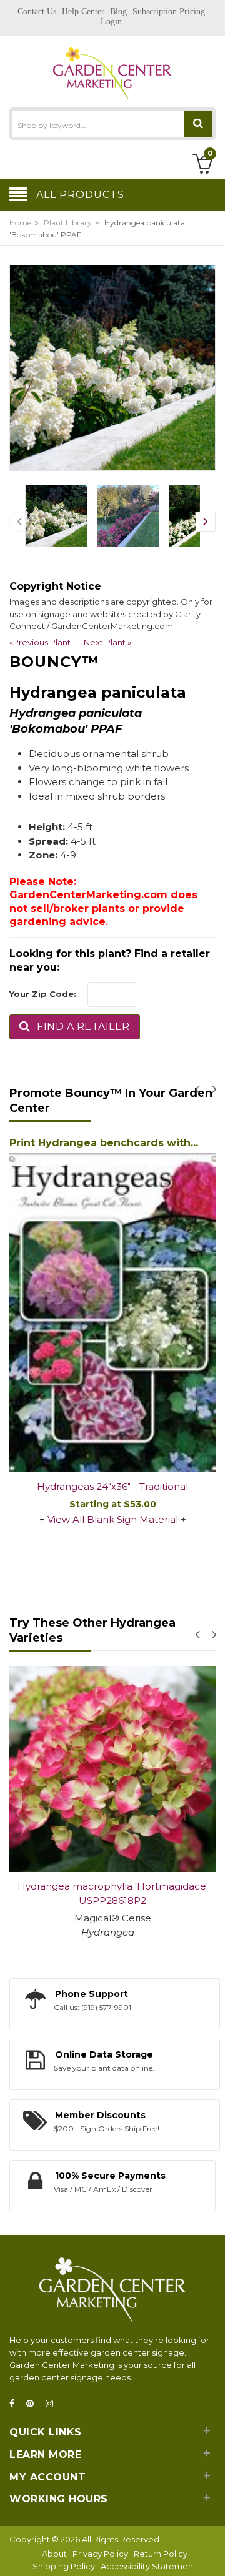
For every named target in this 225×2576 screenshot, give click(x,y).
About (54, 2554)
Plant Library (68, 223)
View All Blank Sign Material (113, 1519)
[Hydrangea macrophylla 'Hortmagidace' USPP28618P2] (112, 1769)
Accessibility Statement (148, 2566)
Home (20, 223)
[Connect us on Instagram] (53, 2404)
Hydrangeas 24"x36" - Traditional (112, 1486)
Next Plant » (107, 642)
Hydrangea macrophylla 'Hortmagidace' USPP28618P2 (113, 1893)
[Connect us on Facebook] (16, 2404)
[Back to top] (212, 2554)
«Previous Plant (40, 642)
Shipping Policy (64, 2566)
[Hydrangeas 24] (112, 1313)
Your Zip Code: (43, 994)
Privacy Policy (100, 2554)
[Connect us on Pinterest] (34, 2404)
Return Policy (161, 2554)
